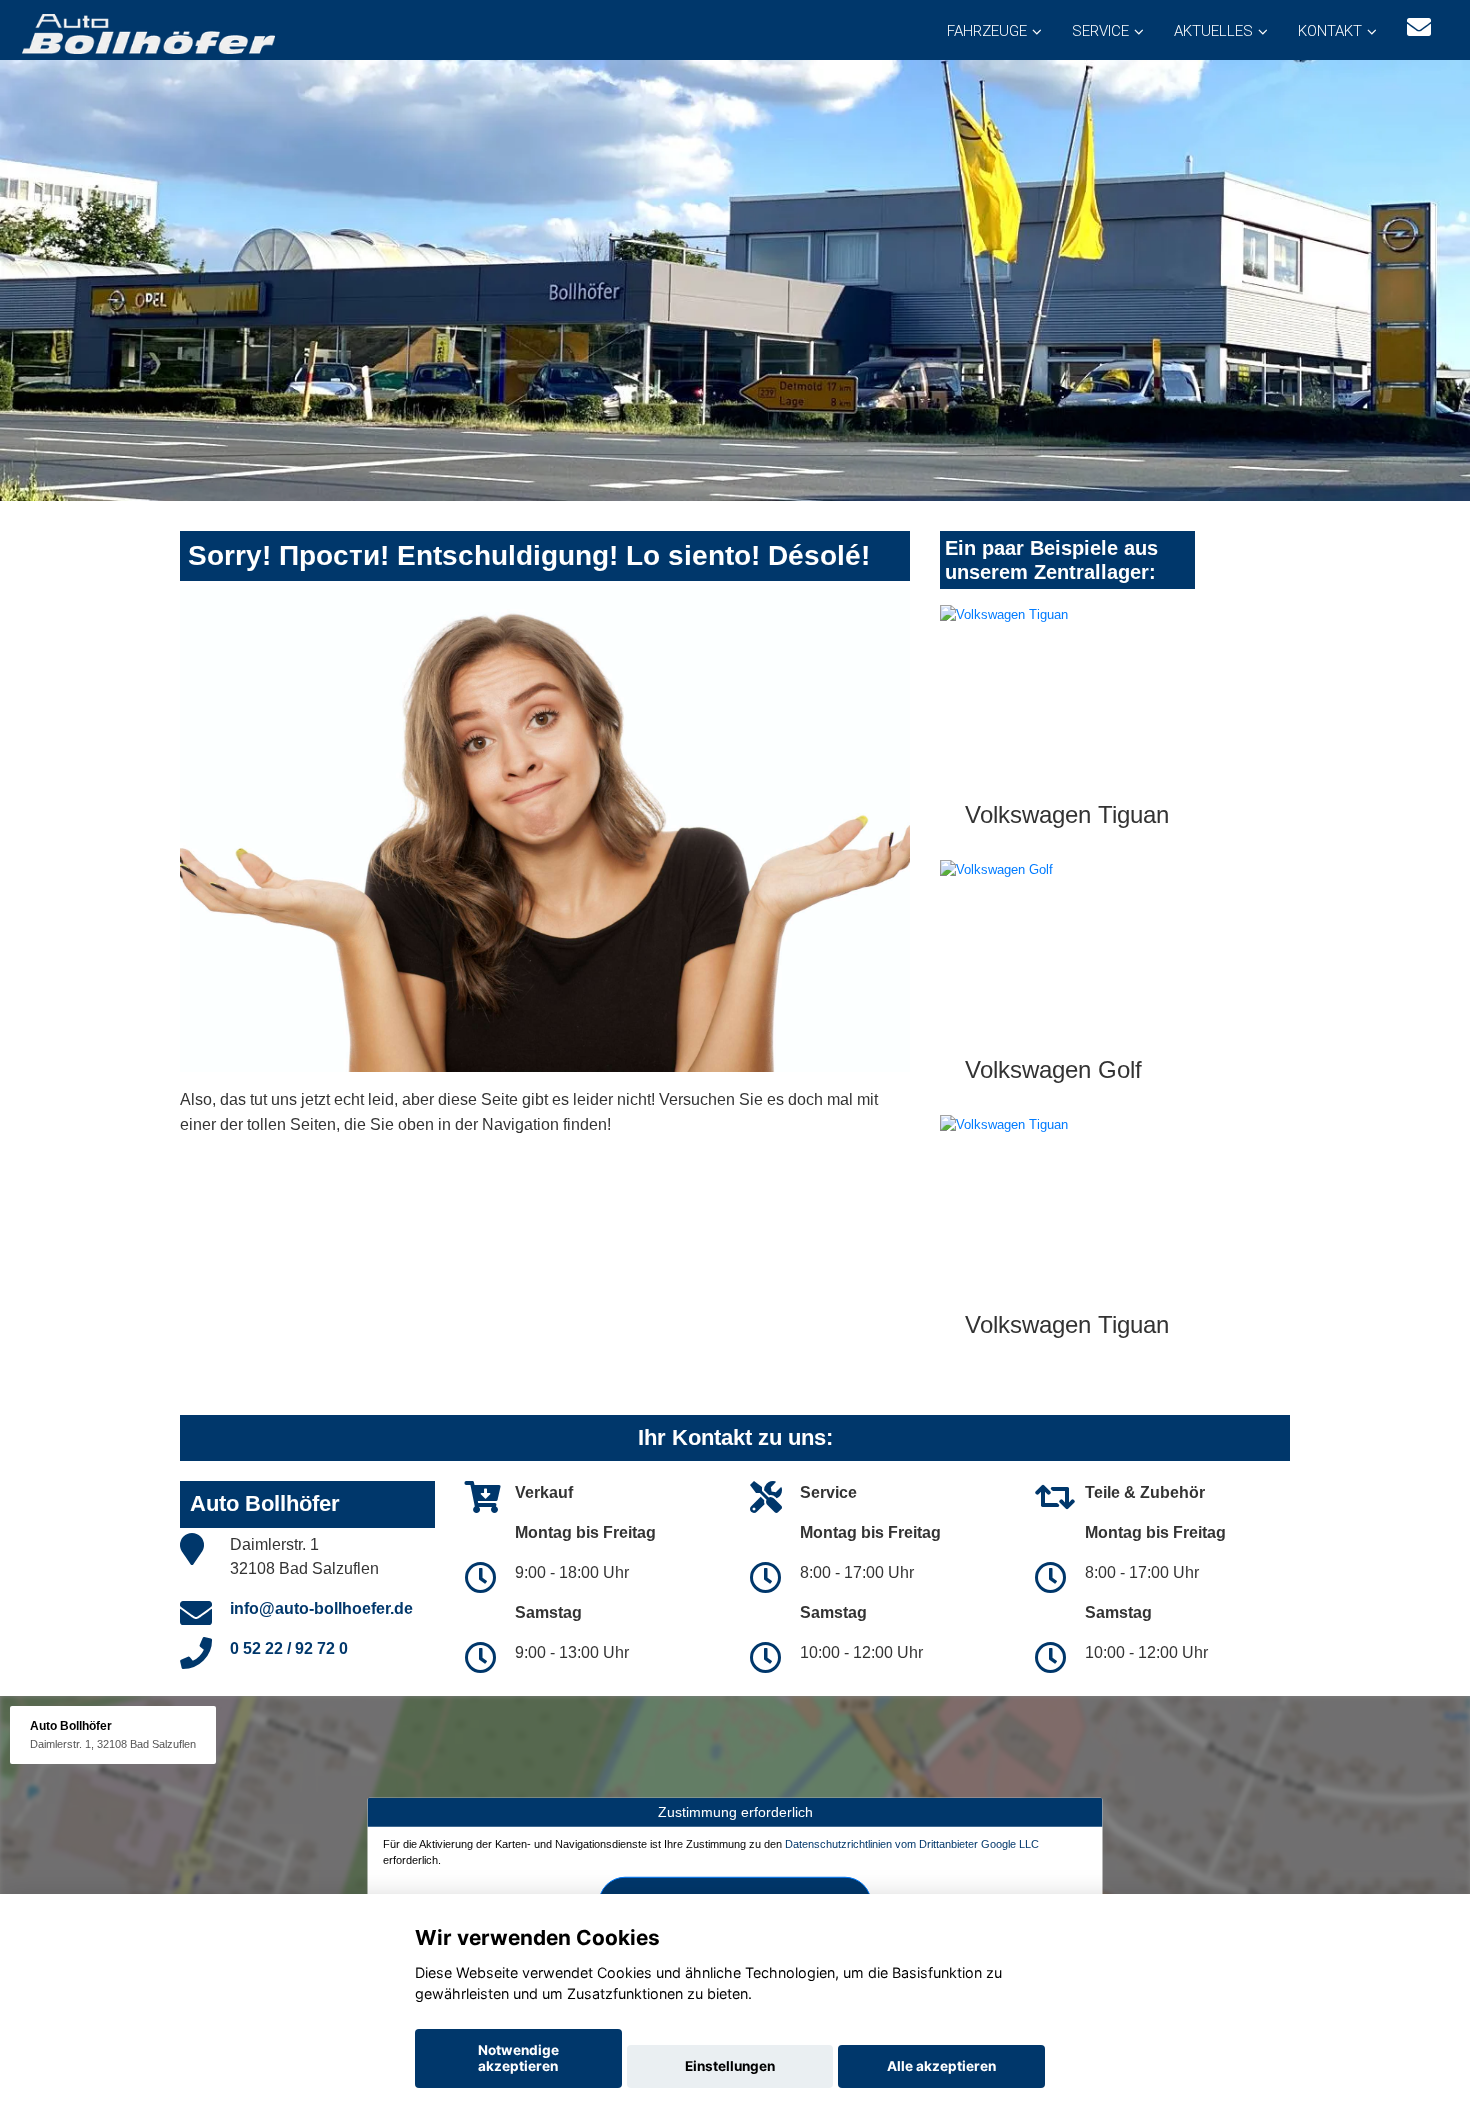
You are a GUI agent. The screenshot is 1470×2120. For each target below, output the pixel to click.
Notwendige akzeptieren (518, 2058)
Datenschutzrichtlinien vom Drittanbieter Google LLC (912, 1844)
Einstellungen (730, 2066)
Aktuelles (1213, 31)
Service (1100, 31)
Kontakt (1330, 31)
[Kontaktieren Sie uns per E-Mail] (1419, 27)
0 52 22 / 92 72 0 (289, 1648)
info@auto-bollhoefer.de (321, 1608)
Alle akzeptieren (941, 2066)
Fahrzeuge (987, 31)
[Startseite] (147, 32)
